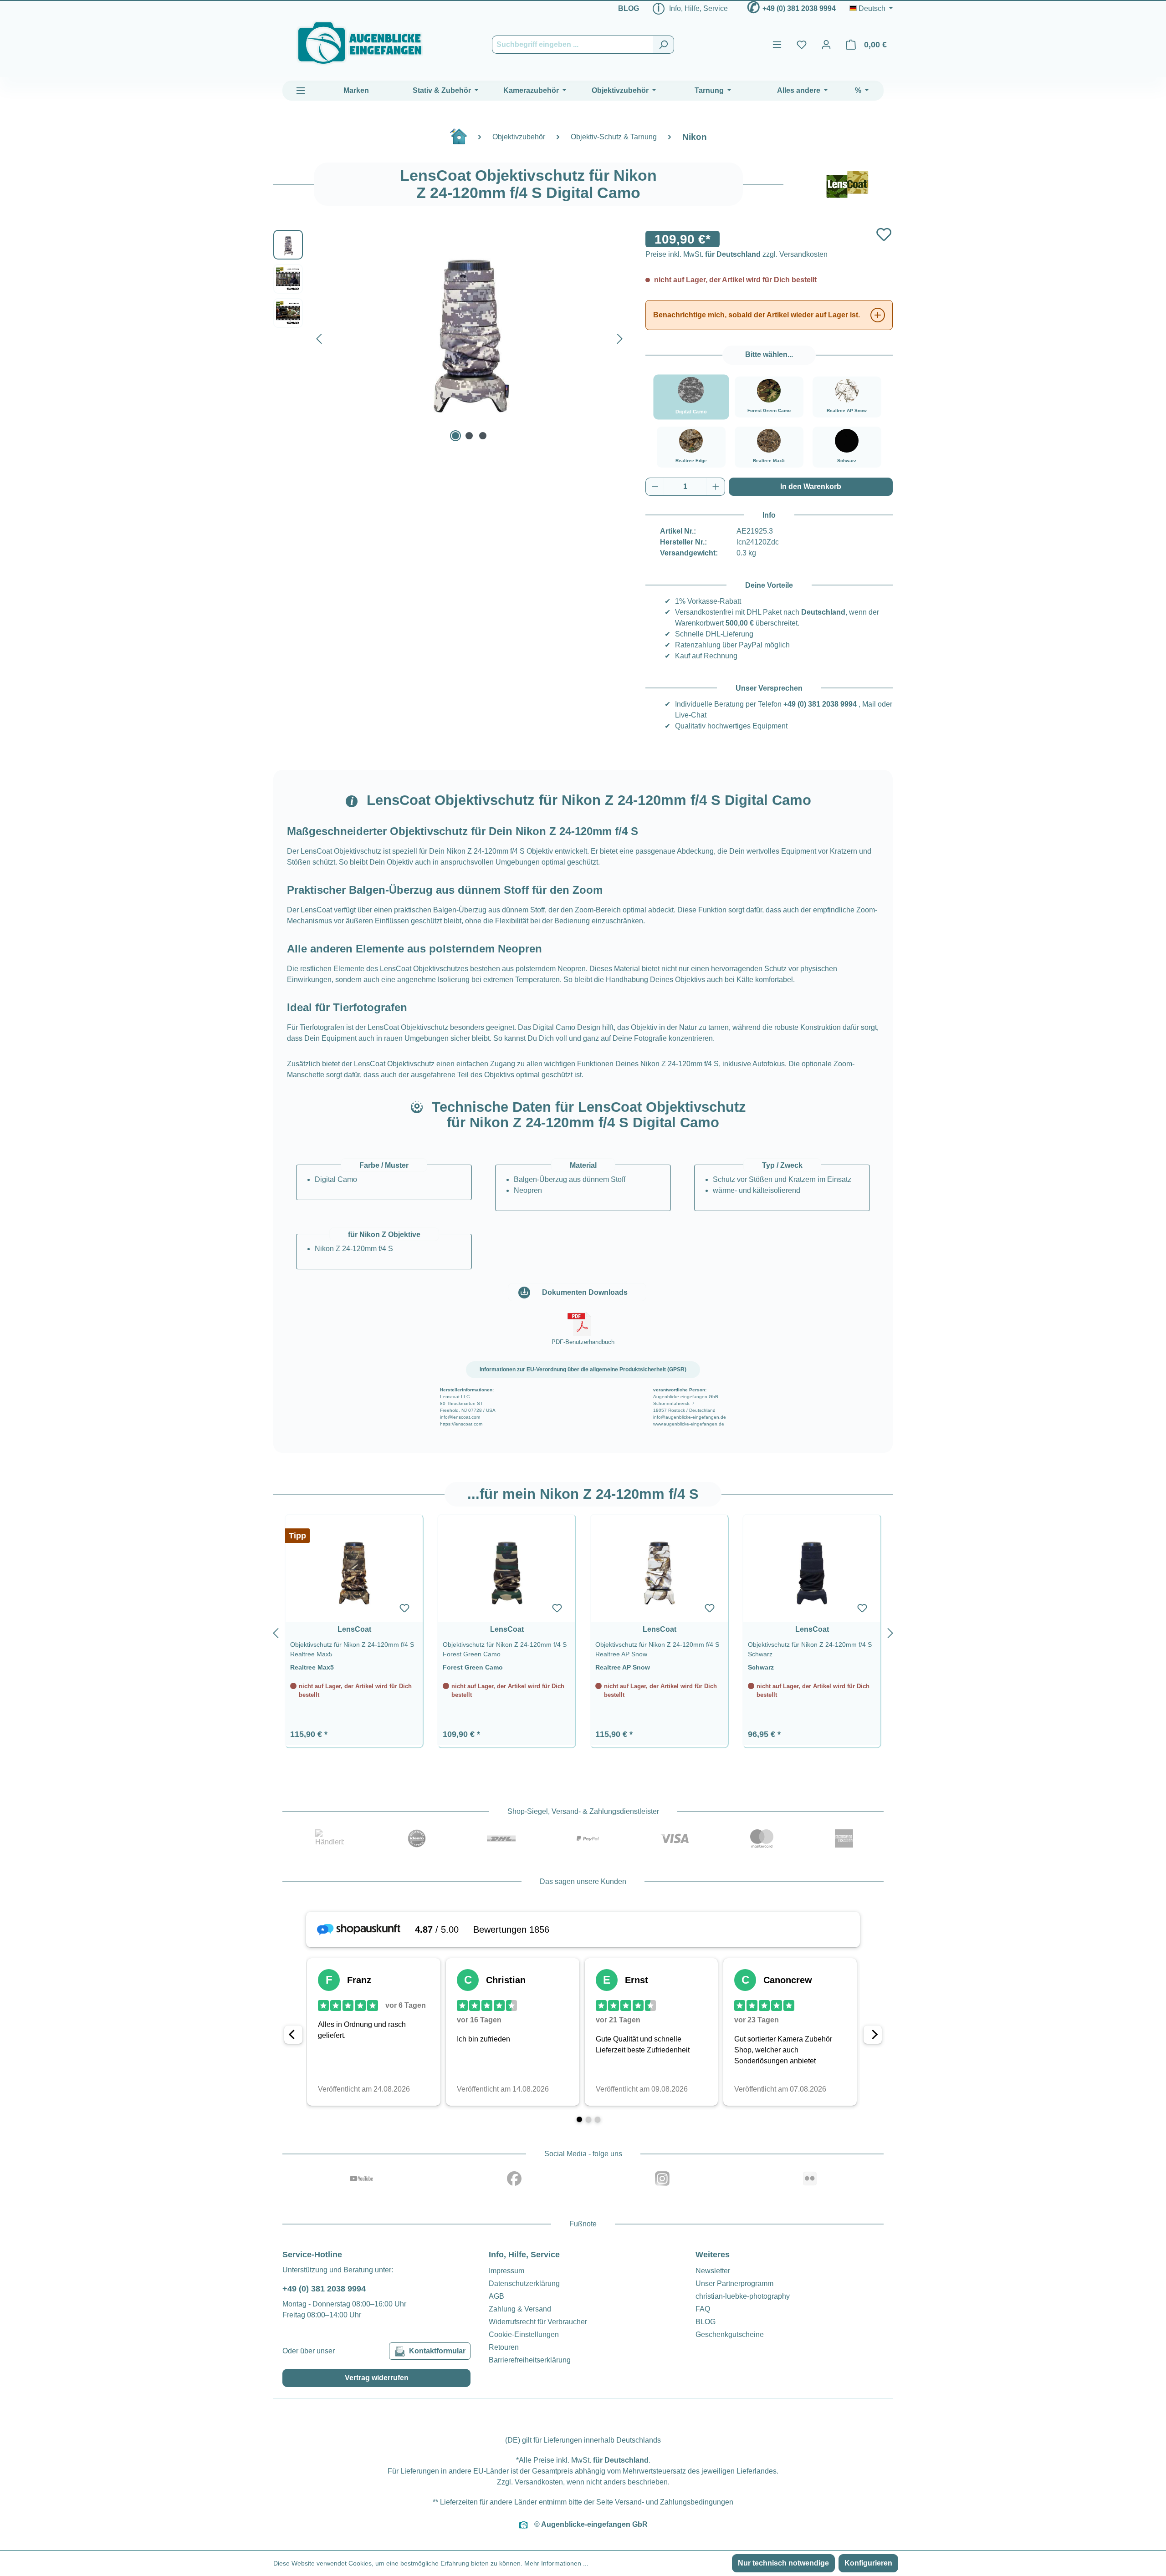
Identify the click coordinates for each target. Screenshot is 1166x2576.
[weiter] (890, 1631)
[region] (583, 1631)
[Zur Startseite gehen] (360, 43)
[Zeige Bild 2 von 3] (469, 436)
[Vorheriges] (319, 337)
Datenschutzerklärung (524, 2283)
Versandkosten (539, 2482)
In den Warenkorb (811, 486)
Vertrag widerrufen (377, 2378)
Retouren (504, 2347)
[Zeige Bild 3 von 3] (483, 436)
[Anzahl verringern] (655, 487)
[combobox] (573, 45)
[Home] (463, 140)
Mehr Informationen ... (556, 2563)
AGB (496, 2296)
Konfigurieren (868, 2563)
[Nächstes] (620, 337)
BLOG (629, 8)
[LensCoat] (847, 184)
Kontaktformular (437, 2351)
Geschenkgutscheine (730, 2334)
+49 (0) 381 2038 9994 (799, 8)
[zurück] (276, 1631)
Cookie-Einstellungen (524, 2334)
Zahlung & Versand (520, 2309)
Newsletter (713, 2271)
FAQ (703, 2309)
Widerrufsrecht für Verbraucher (538, 2322)
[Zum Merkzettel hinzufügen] (884, 234)
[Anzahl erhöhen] (716, 487)
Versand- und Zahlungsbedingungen (674, 2502)
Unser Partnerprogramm (734, 2283)
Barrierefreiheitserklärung (530, 2360)
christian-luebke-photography (743, 2296)
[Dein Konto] (826, 45)
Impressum (506, 2271)
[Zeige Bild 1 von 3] (455, 436)
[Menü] (777, 45)
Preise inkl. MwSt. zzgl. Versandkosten (736, 254)
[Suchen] (663, 45)
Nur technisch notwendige (783, 2563)
